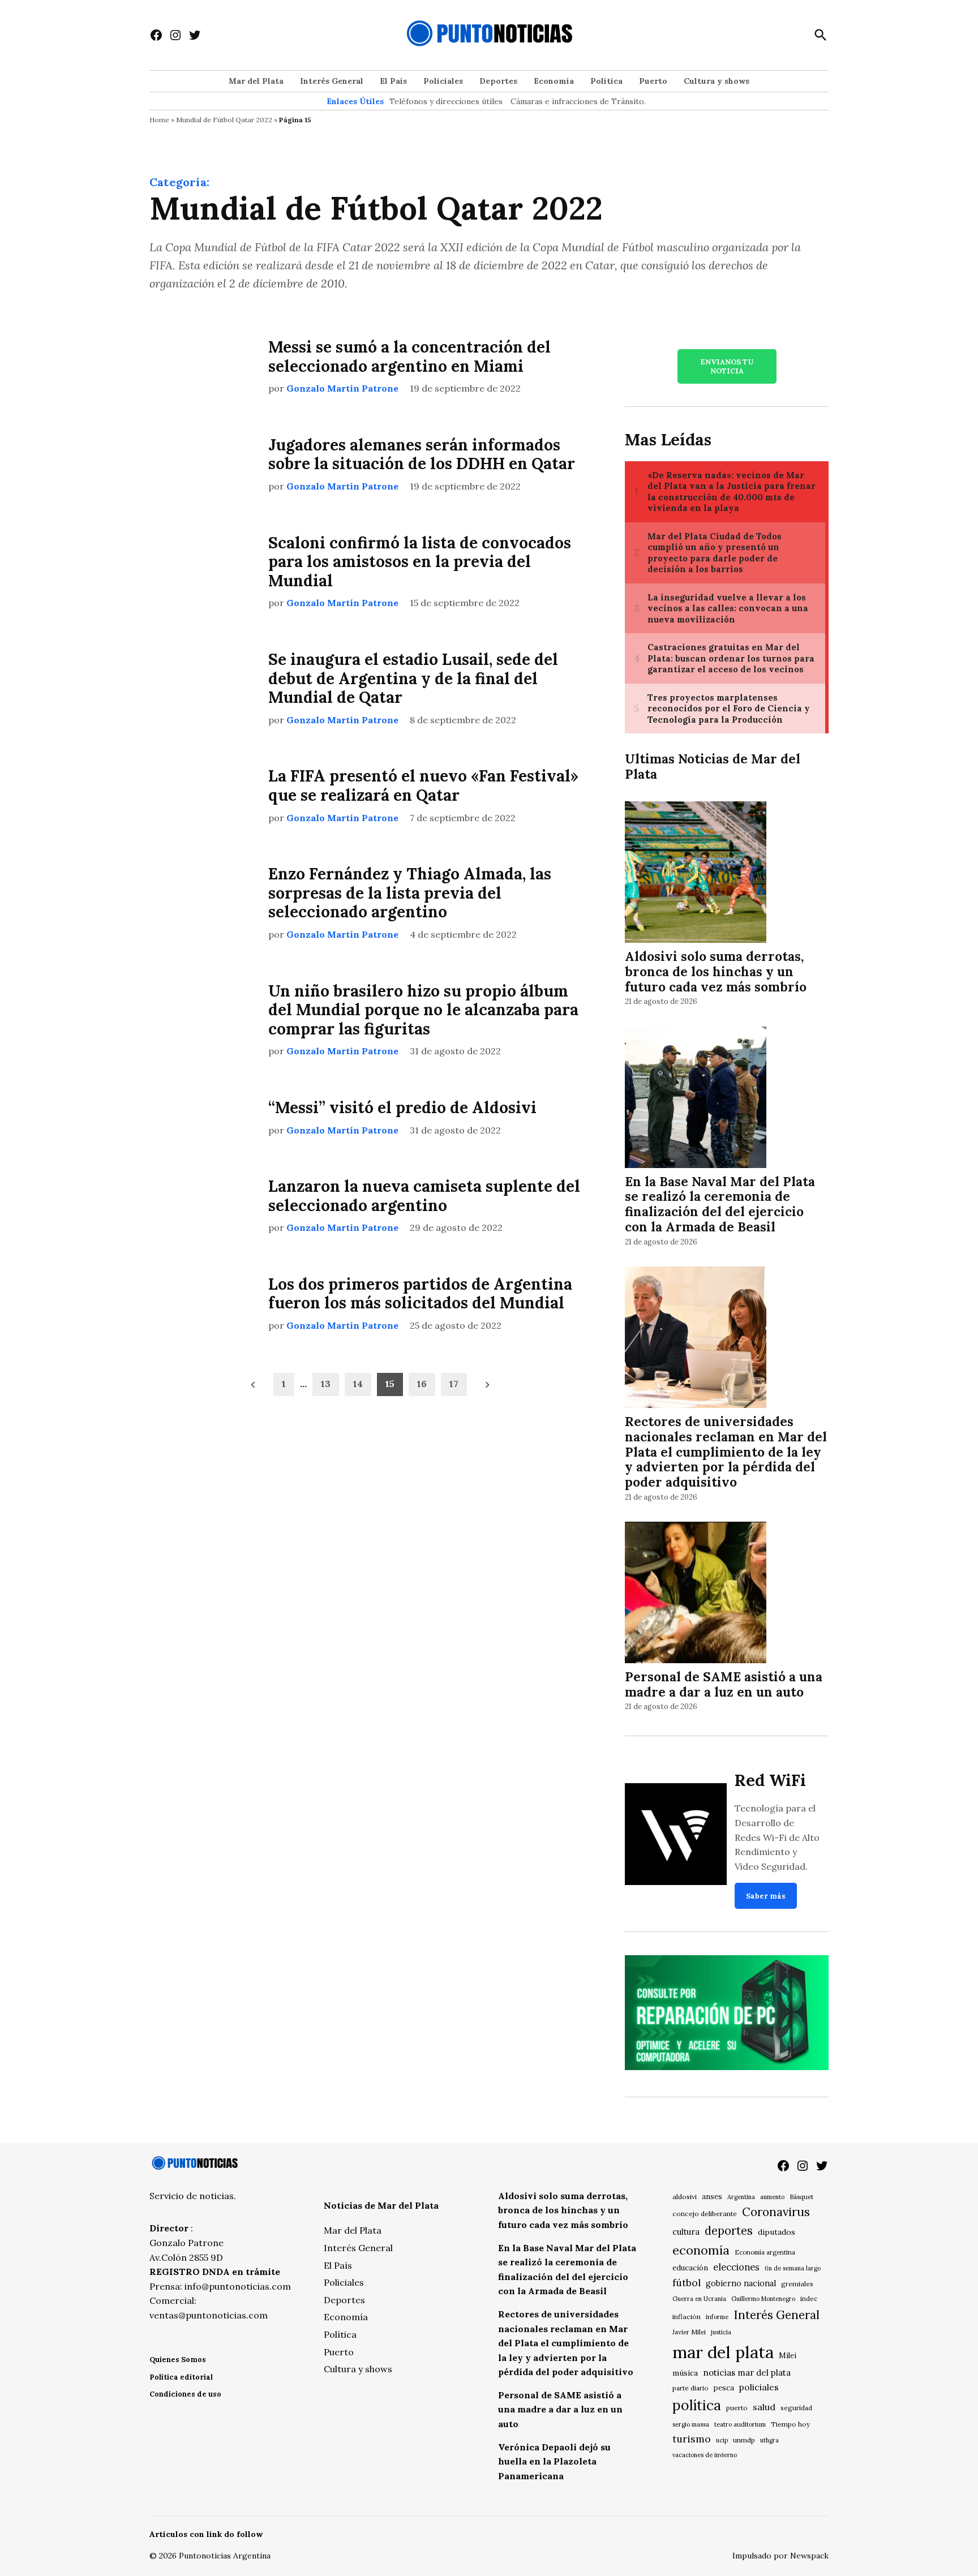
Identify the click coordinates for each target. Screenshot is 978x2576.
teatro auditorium (740, 2424)
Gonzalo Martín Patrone (342, 388)
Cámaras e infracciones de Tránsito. (578, 101)
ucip (722, 2440)
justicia (721, 2332)
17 (454, 1384)
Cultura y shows (717, 81)
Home (159, 120)
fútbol (687, 2283)
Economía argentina (765, 2252)
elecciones (736, 2267)
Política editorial (181, 2377)
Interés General (332, 81)
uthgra (769, 2440)
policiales (759, 2387)
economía (701, 2250)
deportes (729, 2231)
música (685, 2373)
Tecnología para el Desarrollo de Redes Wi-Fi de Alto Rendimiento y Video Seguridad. (777, 1837)
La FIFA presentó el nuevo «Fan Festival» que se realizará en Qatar (423, 785)
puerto (737, 2408)
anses (712, 2197)
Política (606, 81)
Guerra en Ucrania (699, 2299)
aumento (772, 2197)
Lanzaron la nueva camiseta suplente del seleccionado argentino (424, 1196)
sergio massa (691, 2424)
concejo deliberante (705, 2214)
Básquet (801, 2197)
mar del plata (723, 2352)
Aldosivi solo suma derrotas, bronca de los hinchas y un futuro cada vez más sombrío (716, 971)
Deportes (498, 81)
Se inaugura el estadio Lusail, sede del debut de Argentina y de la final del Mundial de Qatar (413, 678)
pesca (724, 2388)
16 (422, 1384)
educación (690, 2268)
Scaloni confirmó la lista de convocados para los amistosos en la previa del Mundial (420, 562)
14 (358, 1384)
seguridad (796, 2408)
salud (764, 2407)
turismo (692, 2439)
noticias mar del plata (747, 2373)
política (697, 2405)
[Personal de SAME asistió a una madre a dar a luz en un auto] (696, 1594)
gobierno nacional (741, 2283)
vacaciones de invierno (705, 2455)
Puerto (653, 81)
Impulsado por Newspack (780, 2556)
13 (326, 1384)
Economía (554, 81)
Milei (788, 2356)
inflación (687, 2317)
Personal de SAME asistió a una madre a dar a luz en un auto (724, 1684)
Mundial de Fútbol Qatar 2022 (224, 120)
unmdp (744, 2440)
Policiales (443, 81)
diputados (777, 2232)
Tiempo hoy (790, 2424)
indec (809, 2298)
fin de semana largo (793, 2268)
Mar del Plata (256, 81)
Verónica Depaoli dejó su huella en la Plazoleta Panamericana (554, 2461)
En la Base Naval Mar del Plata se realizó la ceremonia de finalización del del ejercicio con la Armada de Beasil (720, 1204)
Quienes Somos (178, 2360)
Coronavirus (776, 2212)
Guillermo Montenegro (763, 2299)
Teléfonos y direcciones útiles (446, 101)
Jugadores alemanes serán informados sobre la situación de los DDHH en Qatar (422, 454)
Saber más (766, 1896)
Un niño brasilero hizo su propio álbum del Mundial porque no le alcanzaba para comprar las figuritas (423, 1010)
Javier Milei (689, 2332)
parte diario (690, 2388)
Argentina (741, 2197)
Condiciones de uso (185, 2394)
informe (717, 2317)
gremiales (797, 2284)
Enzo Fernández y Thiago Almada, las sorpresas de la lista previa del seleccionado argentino (410, 893)
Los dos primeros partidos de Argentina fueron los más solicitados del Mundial (420, 1294)
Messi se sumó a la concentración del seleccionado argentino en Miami (409, 357)
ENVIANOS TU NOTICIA (727, 366)
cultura (686, 2232)
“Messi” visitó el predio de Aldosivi (402, 1107)
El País (393, 81)
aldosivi (685, 2197)
